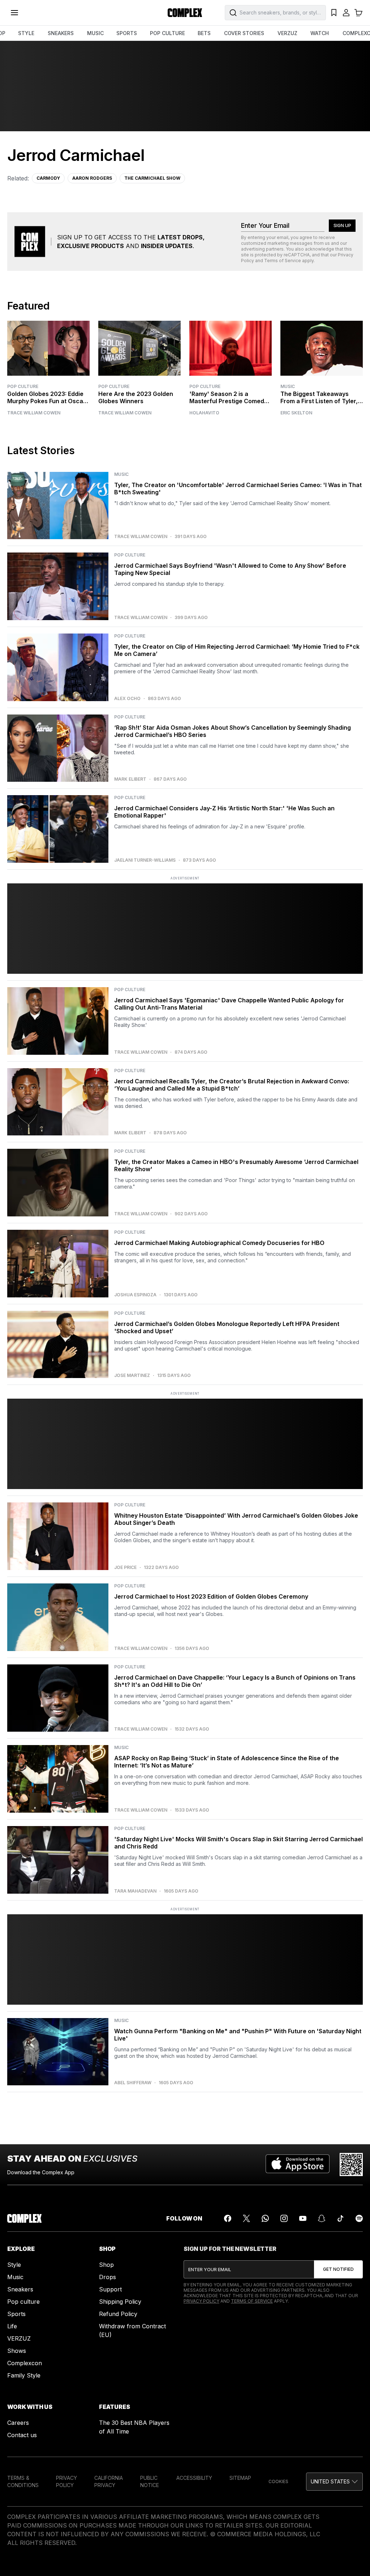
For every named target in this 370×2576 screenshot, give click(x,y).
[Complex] (185, 13)
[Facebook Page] (228, 2218)
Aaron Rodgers (92, 178)
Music (288, 386)
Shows (17, 2351)
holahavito (204, 413)
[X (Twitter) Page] (246, 2218)
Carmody (48, 178)
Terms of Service (283, 261)
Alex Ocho (127, 699)
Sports (16, 2314)
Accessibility (194, 2478)
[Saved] (334, 13)
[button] (334, 2482)
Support (110, 2289)
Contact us (22, 2435)
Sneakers (20, 2289)
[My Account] (346, 13)
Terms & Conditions (23, 2481)
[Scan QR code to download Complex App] (351, 2165)
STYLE (26, 33)
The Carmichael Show (152, 178)
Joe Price (125, 1568)
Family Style (24, 2375)
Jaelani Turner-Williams (145, 860)
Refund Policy (118, 2314)
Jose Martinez (132, 1376)
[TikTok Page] (340, 2218)
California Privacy (109, 2481)
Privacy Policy (201, 2301)
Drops (107, 2277)
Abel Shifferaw (133, 2083)
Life (12, 2326)
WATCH (320, 33)
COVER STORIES (244, 33)
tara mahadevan (135, 1891)
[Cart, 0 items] (358, 13)
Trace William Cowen (34, 413)
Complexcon (25, 2363)
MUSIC (95, 33)
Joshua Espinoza (135, 1295)
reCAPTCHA (297, 255)
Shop (106, 2265)
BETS (204, 33)
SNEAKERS (61, 33)
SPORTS (127, 33)
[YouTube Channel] (303, 2218)
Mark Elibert (130, 779)
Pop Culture (23, 386)
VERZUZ (287, 33)
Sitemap (240, 2478)
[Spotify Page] (359, 2218)
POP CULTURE (167, 33)
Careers (18, 2423)
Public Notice (150, 2481)
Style (14, 2265)
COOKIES (278, 2481)
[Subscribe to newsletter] (338, 2269)
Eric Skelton (296, 413)
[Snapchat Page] (322, 2218)
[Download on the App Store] (298, 2165)
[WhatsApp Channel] (265, 2218)
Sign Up (342, 225)
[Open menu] (14, 13)
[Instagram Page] (284, 2218)
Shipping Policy (120, 2302)
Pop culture (23, 2302)
